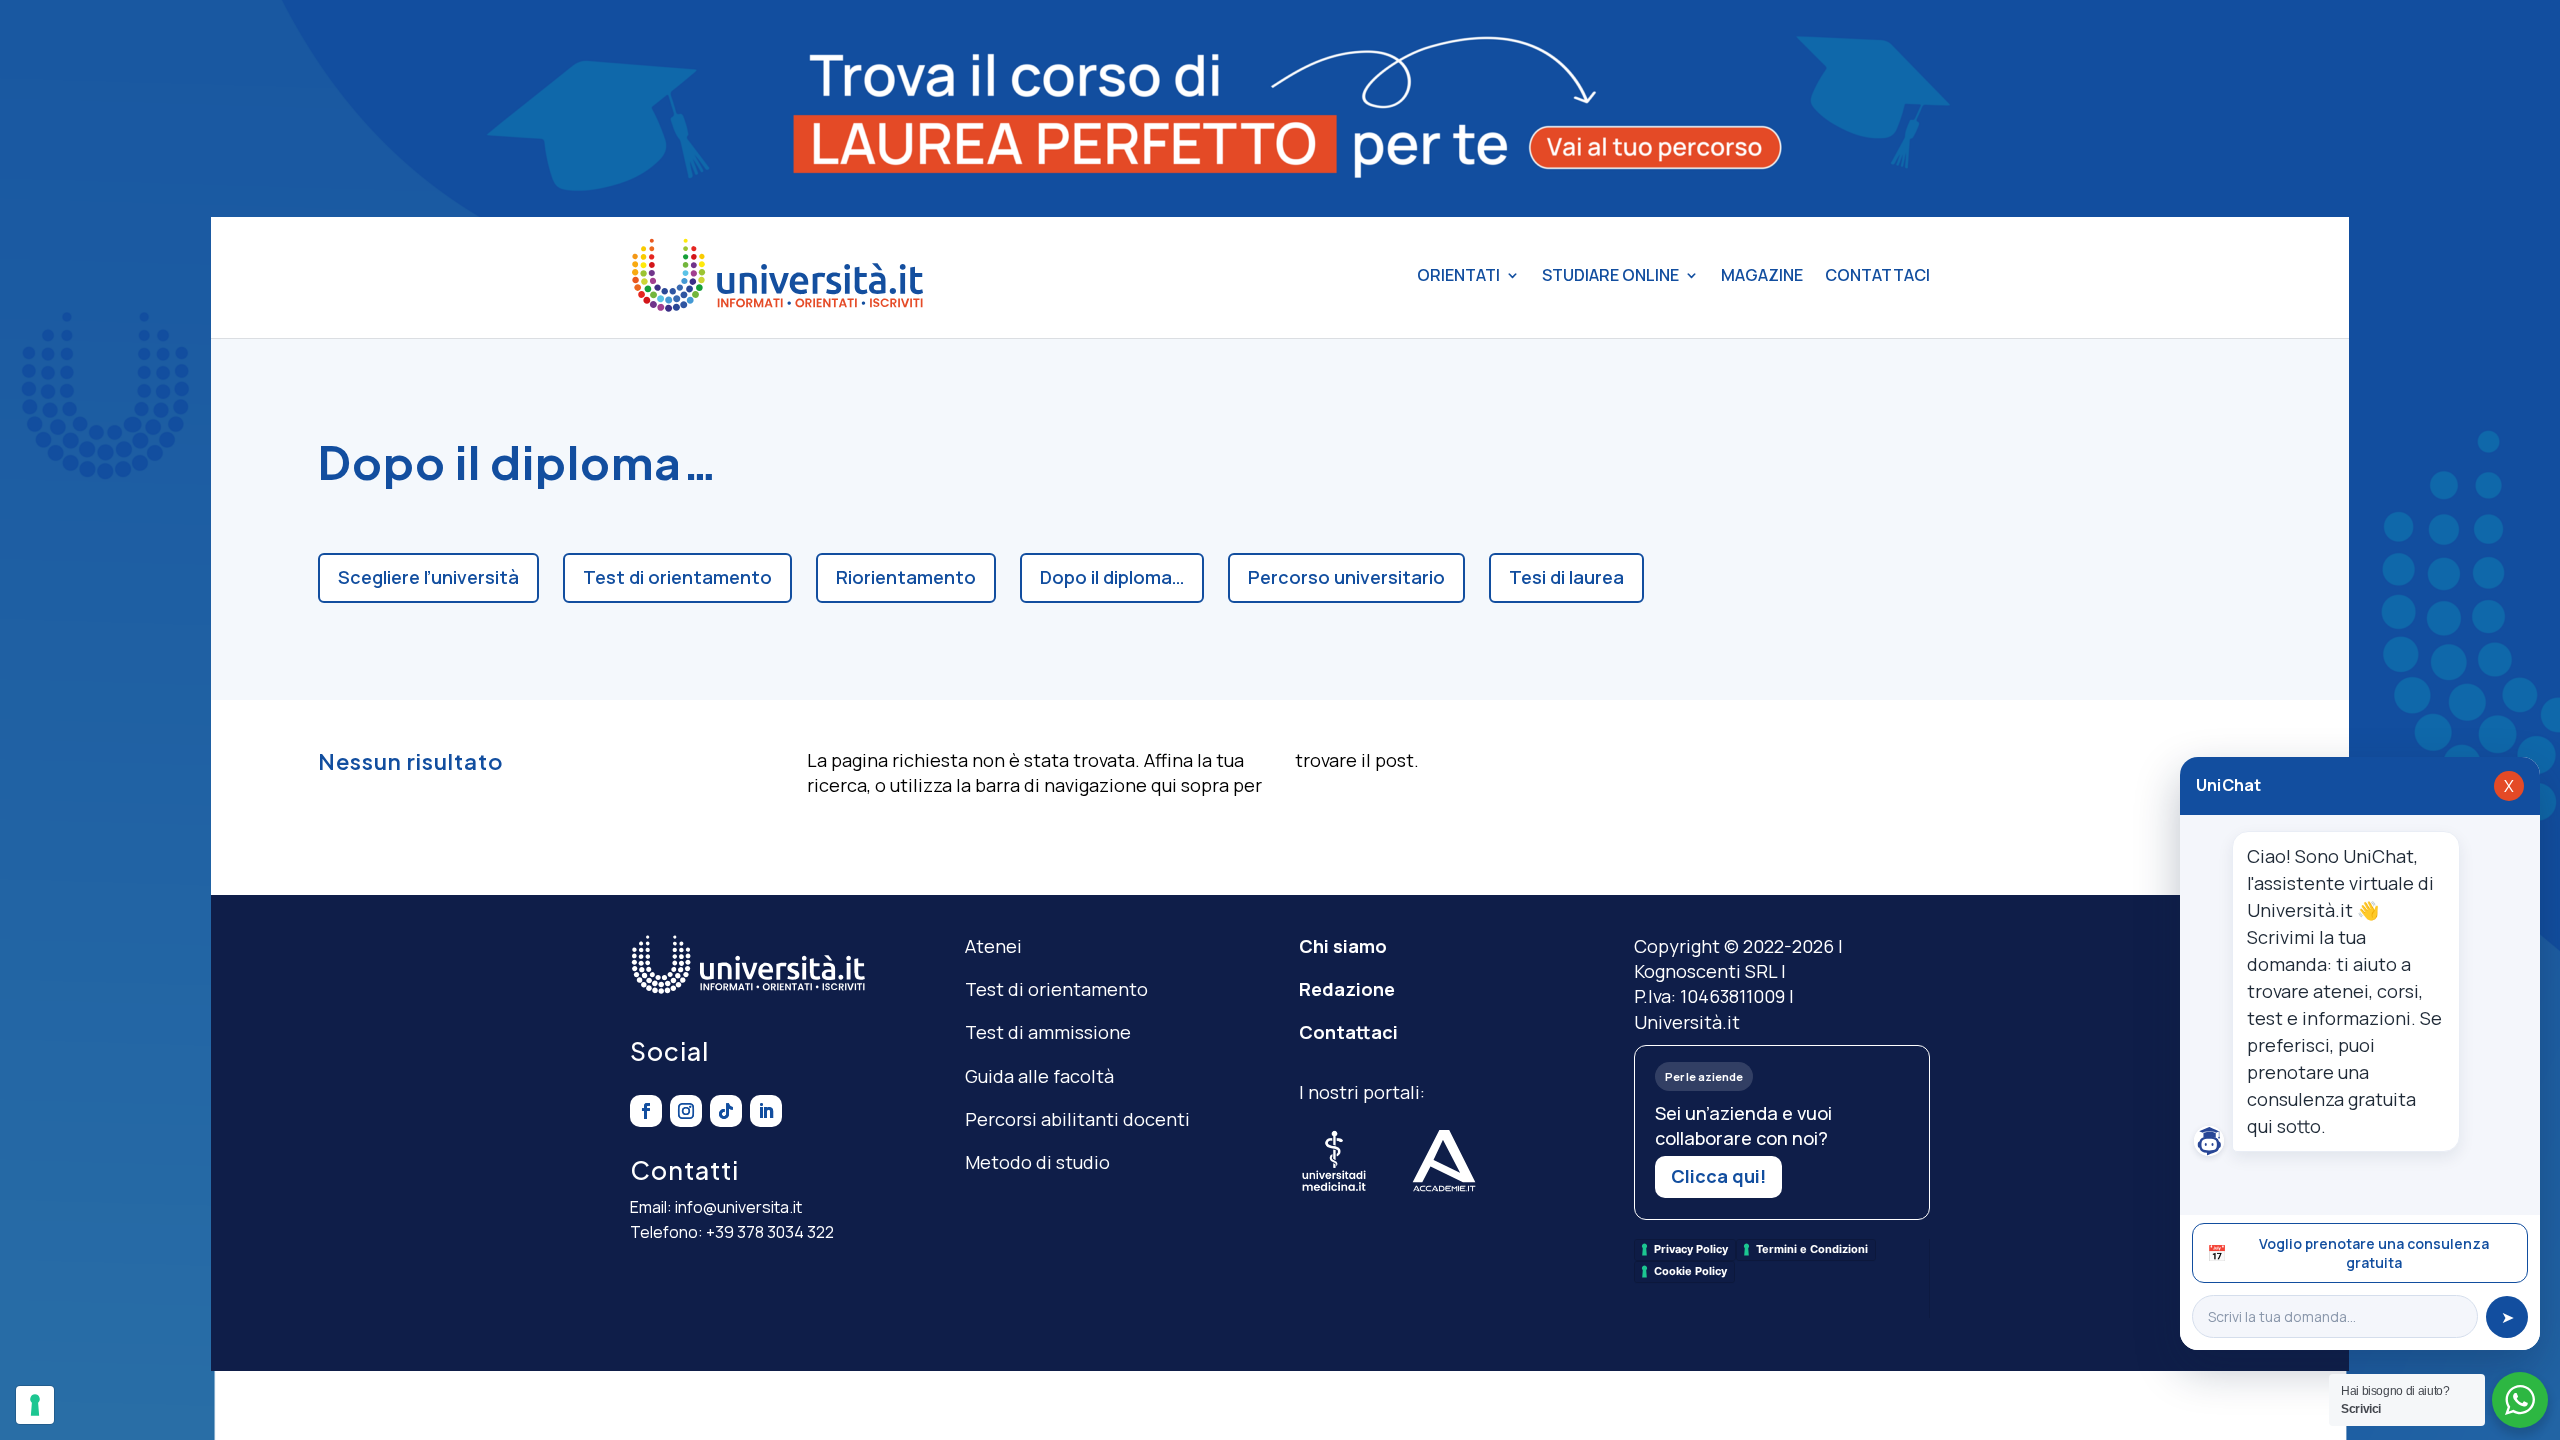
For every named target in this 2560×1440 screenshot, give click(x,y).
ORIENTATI (1458, 275)
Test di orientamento (677, 577)
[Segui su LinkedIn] (766, 1111)
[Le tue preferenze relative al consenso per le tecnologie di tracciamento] (35, 1405)
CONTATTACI (1877, 275)
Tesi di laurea (1566, 577)
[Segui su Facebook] (646, 1111)
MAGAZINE (1762, 275)
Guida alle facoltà (1039, 1076)
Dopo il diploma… (1112, 577)
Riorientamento (906, 577)
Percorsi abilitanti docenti (1077, 1119)
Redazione (1347, 989)
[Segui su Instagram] (686, 1111)
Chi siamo (1343, 946)
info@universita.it (738, 1207)
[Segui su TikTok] (726, 1111)
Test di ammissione (1048, 1032)
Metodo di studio (1037, 1162)
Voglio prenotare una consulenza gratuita (2348, 1253)
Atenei (993, 946)
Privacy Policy (1691, 1249)
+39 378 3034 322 (770, 1232)
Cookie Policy (1690, 1271)
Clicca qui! (1718, 1176)
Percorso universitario (1346, 577)
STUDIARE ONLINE (1610, 275)
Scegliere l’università (428, 577)
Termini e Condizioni (1812, 1249)
